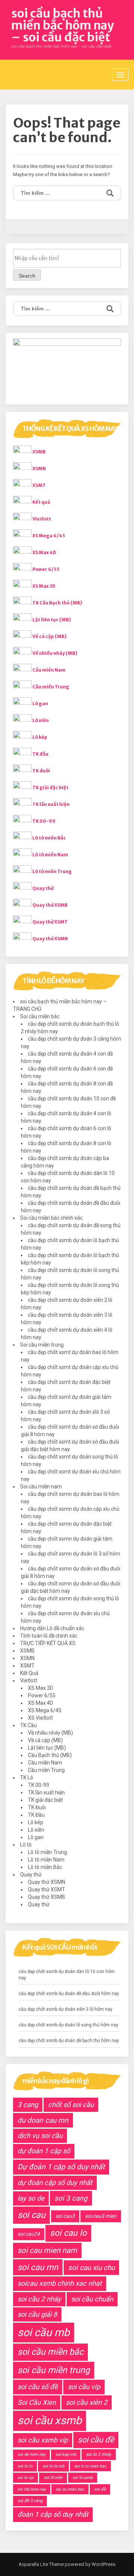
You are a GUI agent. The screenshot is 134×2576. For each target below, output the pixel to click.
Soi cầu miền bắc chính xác (51, 1218)
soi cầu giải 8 (37, 2314)
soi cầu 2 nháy (39, 2299)
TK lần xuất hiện (51, 804)
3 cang (28, 2105)
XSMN (39, 468)
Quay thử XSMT (50, 922)
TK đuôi (41, 771)
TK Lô (27, 1778)
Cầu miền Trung (51, 687)
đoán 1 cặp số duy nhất (53, 2514)
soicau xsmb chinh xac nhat (60, 2283)
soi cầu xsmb (50, 2420)
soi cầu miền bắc (50, 2352)
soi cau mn (38, 2267)
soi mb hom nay (32, 2489)
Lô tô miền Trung (52, 871)
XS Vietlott (40, 1718)
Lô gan (40, 704)
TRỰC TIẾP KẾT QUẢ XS (48, 1643)
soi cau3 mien (101, 2216)
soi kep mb (66, 2455)
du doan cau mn (43, 2120)
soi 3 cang (71, 2198)
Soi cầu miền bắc (40, 1016)
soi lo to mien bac (90, 2466)
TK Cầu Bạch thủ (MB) (57, 603)
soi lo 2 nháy (99, 2454)
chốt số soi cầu (71, 2105)
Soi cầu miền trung (42, 1345)
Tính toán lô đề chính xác (49, 1636)
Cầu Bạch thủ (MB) (50, 1755)
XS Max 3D (44, 586)
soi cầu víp (84, 2387)
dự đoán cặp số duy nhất (55, 2183)
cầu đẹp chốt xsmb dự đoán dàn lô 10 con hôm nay (67, 1975)
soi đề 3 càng (30, 2501)
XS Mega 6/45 (49, 536)
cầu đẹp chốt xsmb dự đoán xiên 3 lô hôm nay (66, 2009)
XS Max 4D (44, 552)
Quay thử (43, 888)
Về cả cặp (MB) (50, 636)
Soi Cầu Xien (37, 2402)
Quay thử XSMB (50, 905)
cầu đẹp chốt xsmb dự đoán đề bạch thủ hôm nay (69, 2041)
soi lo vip (25, 2478)
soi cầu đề (96, 2440)
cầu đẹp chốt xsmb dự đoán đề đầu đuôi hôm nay (69, 1994)
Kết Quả (29, 1673)
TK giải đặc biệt (50, 787)
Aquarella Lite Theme (41, 2564)
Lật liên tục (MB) (52, 620)
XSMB (39, 452)
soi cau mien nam (47, 2250)
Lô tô (26, 1845)
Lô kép (40, 737)
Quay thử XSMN (50, 939)
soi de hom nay (31, 2455)
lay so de (31, 2198)
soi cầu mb (44, 2332)
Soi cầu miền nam (41, 1486)
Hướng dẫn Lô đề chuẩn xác (52, 1628)
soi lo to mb (53, 2466)
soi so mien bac (70, 2489)
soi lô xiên (53, 2478)
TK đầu (40, 754)
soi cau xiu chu (91, 2268)
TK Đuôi (37, 1807)
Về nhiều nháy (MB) (55, 653)
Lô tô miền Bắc (49, 838)
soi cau (31, 2215)
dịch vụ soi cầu (40, 2136)
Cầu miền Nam (49, 670)
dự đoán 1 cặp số (44, 2151)
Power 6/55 (46, 569)
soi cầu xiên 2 (87, 2402)
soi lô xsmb (83, 2478)
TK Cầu (28, 1725)
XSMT (39, 485)
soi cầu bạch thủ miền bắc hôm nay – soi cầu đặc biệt (63, 25)
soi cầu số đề (38, 2387)
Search (27, 276)
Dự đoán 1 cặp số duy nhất (61, 2167)
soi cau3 (65, 2216)
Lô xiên (41, 720)
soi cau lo (68, 2233)
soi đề (100, 2489)
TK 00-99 (44, 821)
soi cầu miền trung (54, 2370)
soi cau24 (29, 2234)
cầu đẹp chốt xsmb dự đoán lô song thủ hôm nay (68, 2025)
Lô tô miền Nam (50, 855)
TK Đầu (36, 1815)
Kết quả (41, 502)
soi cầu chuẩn (92, 2299)
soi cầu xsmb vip (43, 2440)
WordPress (103, 2564)
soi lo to (25, 2466)
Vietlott (42, 519)
